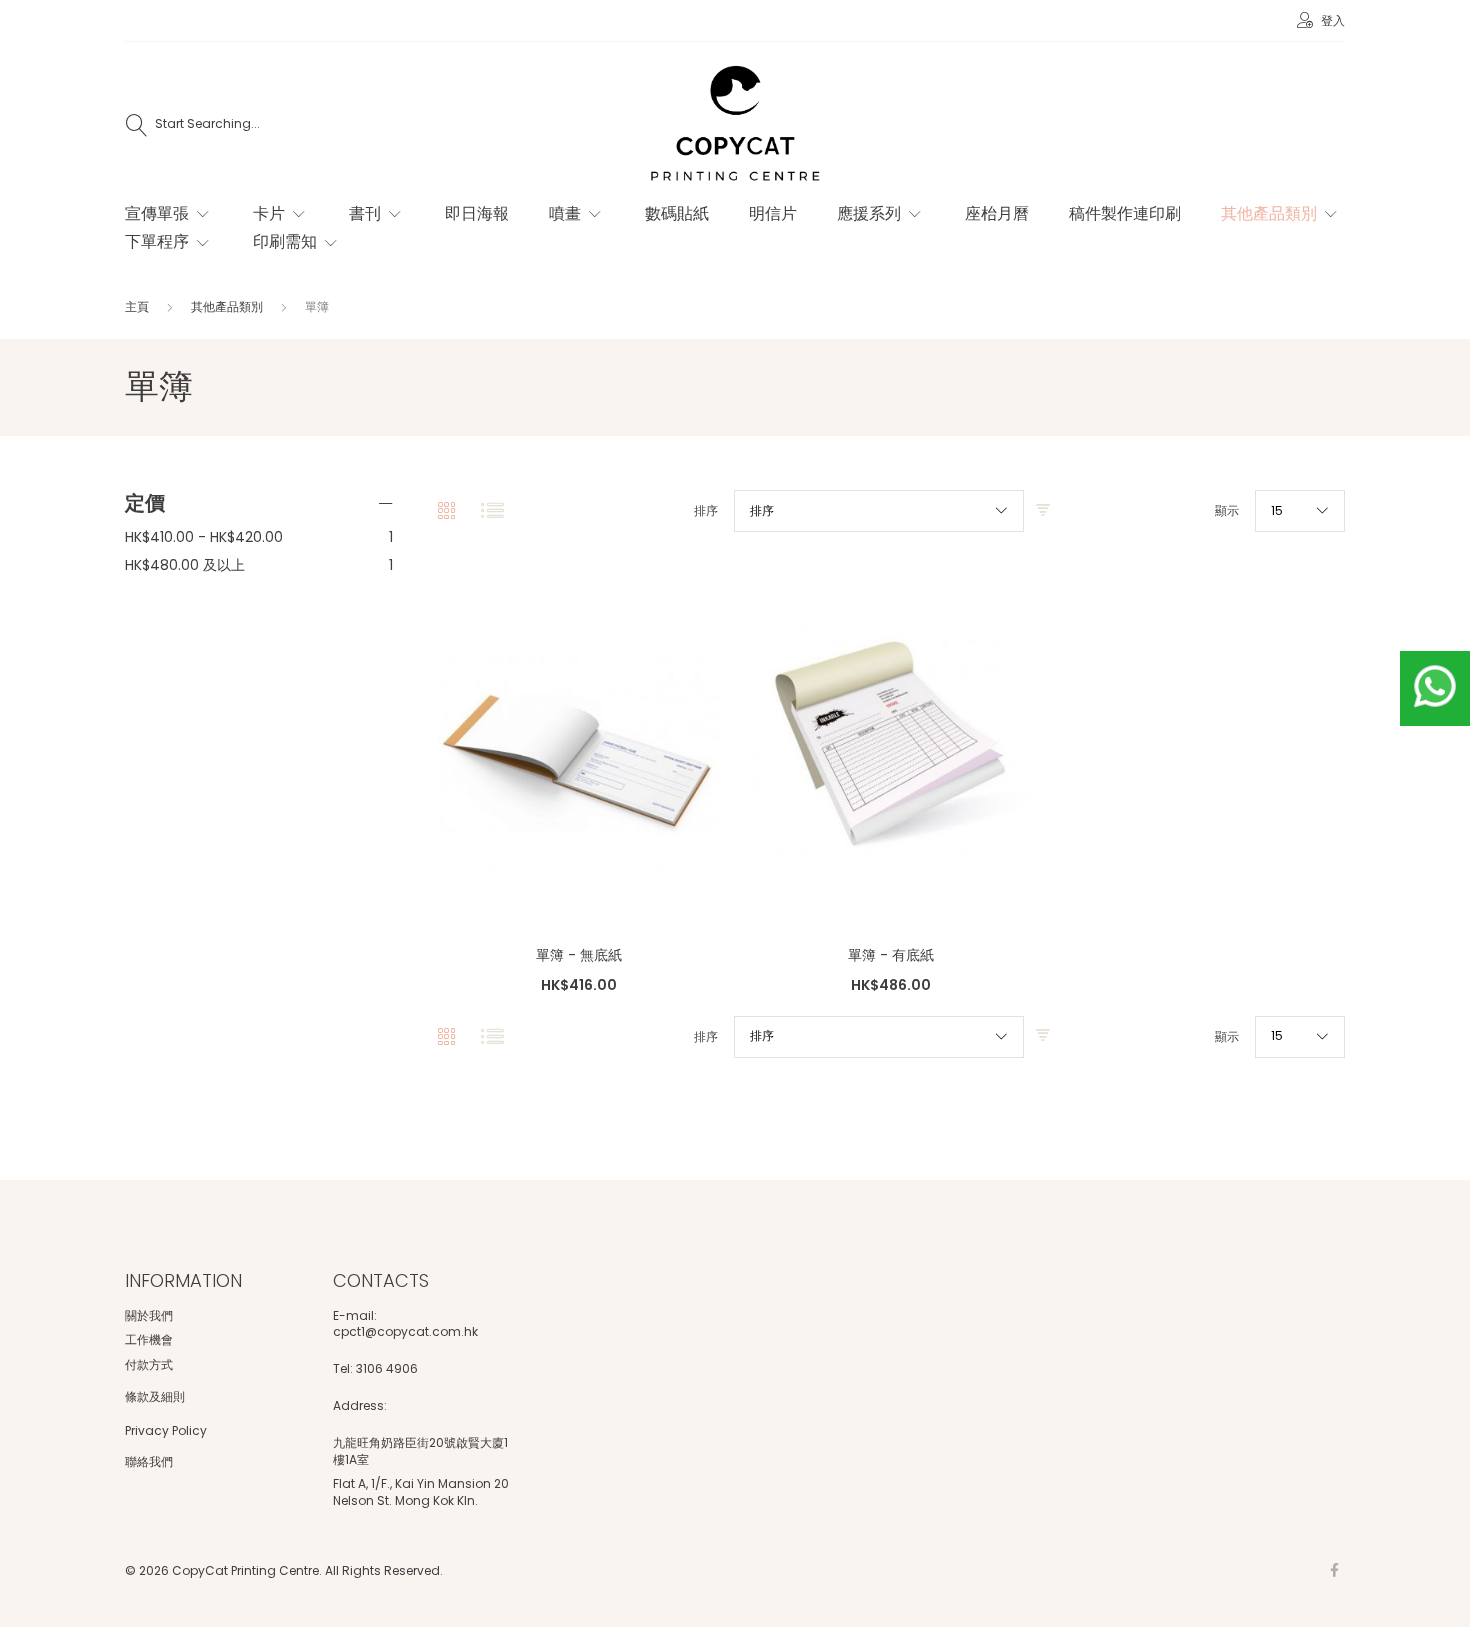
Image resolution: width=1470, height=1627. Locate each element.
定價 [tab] (145, 503)
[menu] (715, 238)
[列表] (492, 511)
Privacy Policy (166, 1430)
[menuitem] (169, 214)
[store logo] (735, 125)
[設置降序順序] (1043, 511)
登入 (1331, 20)
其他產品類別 (228, 306)
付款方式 (149, 1364)
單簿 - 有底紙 (891, 955)
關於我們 (149, 1315)
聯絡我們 (149, 1461)
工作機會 (149, 1339)
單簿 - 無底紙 (579, 955)
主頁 (138, 306)
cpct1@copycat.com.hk (405, 1332)
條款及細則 (155, 1396)
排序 (706, 511)
